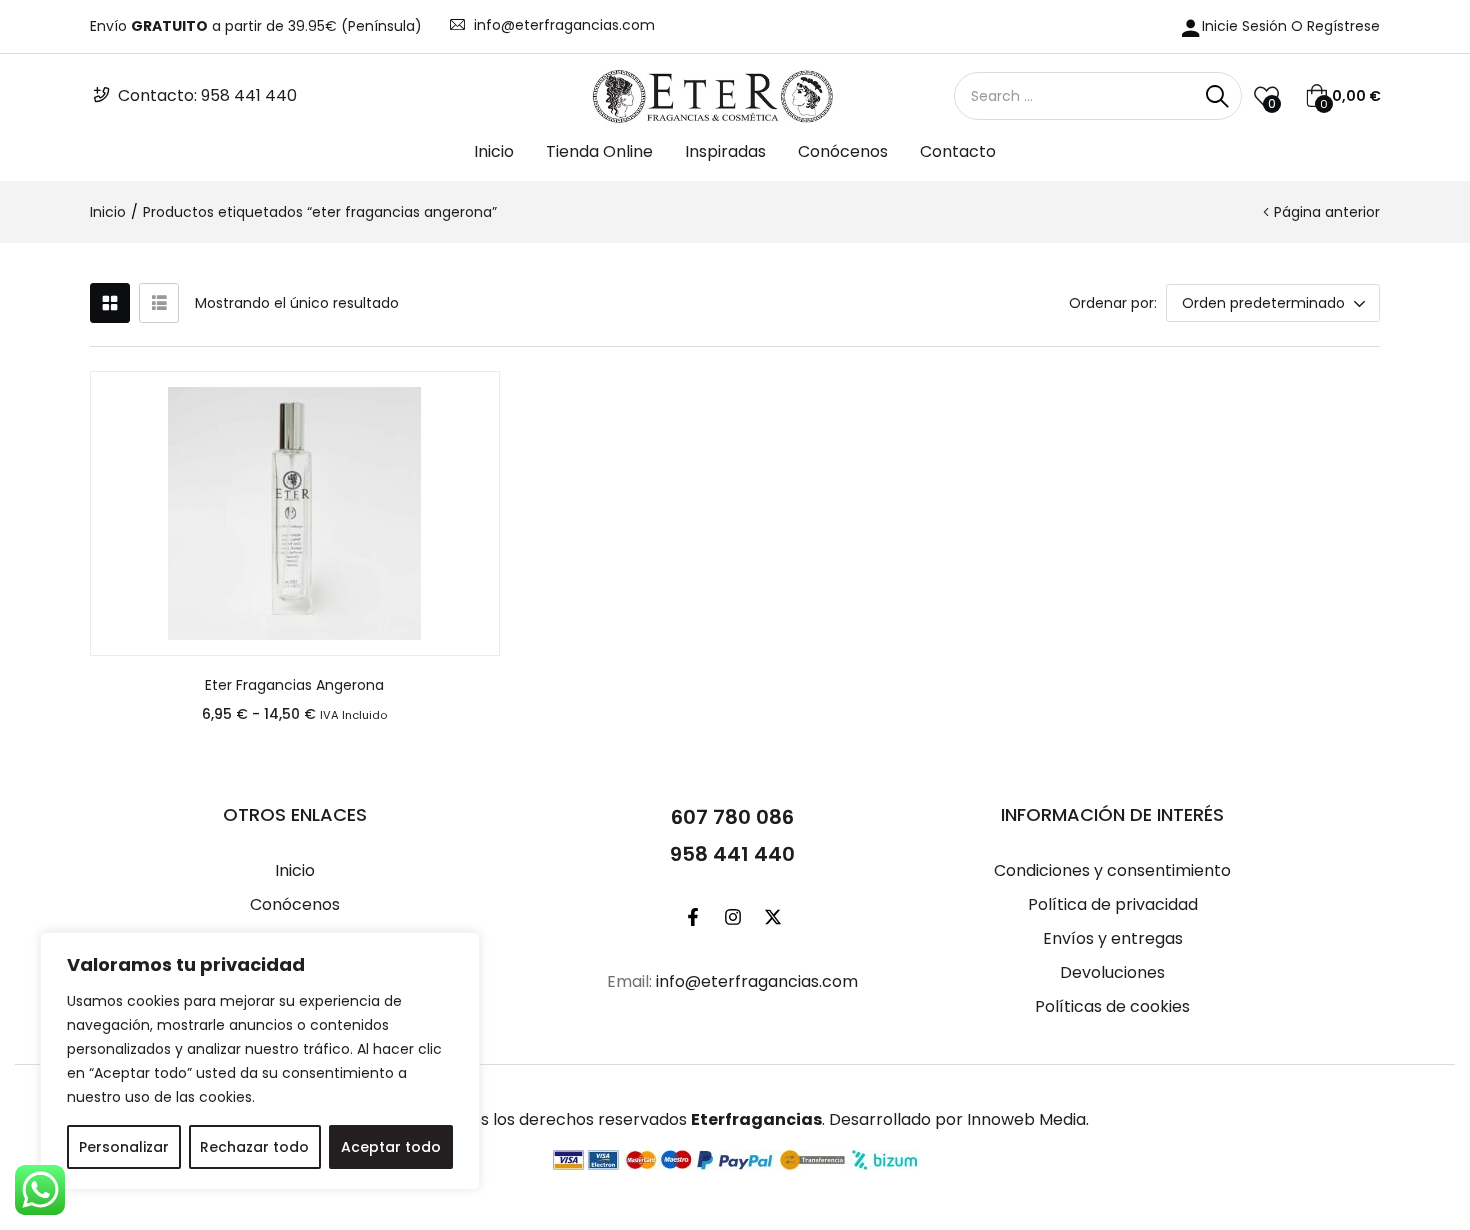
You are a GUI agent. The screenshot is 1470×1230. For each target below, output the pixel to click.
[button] (1343, 96)
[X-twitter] (773, 917)
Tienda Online (599, 151)
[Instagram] (733, 917)
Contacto (958, 151)
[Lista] (159, 303)
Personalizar (124, 1147)
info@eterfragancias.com (564, 25)
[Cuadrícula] (110, 303)
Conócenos (843, 151)
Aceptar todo (391, 1147)
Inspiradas (725, 151)
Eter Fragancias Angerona (294, 685)
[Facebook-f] (693, 917)
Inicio (494, 151)
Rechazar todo (254, 1147)
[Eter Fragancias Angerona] (295, 513)
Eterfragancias (756, 1119)
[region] (260, 1061)
